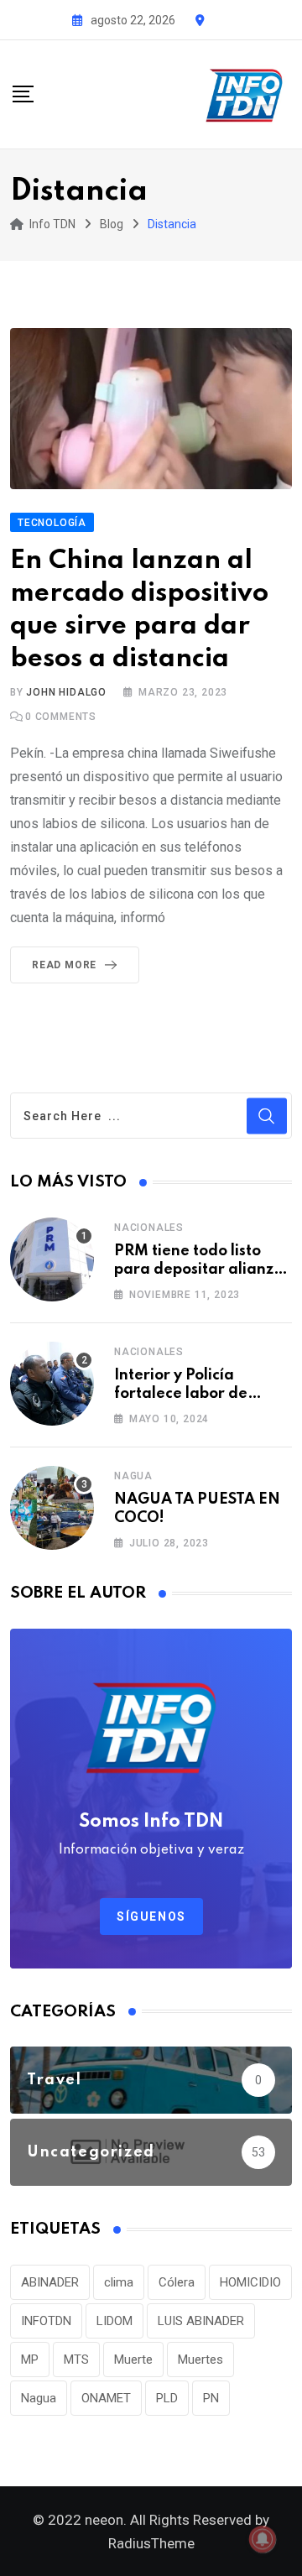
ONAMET (106, 2398)
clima (119, 2282)
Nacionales (149, 1228)
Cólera (177, 2282)
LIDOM (115, 2321)
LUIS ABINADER (201, 2321)
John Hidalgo (66, 692)
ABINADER (50, 2282)
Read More (64, 965)
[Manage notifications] (263, 2539)
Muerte (133, 2360)
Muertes (200, 2360)
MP (30, 2360)
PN (211, 2398)
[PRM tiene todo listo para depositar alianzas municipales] (52, 1259)
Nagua (133, 1476)
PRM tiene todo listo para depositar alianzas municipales (202, 1270)
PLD (167, 2398)
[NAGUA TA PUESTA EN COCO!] (52, 1508)
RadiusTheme (151, 2543)
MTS (76, 2360)
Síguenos (151, 1916)
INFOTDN (46, 2321)
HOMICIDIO (250, 2282)
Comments (61, 717)
